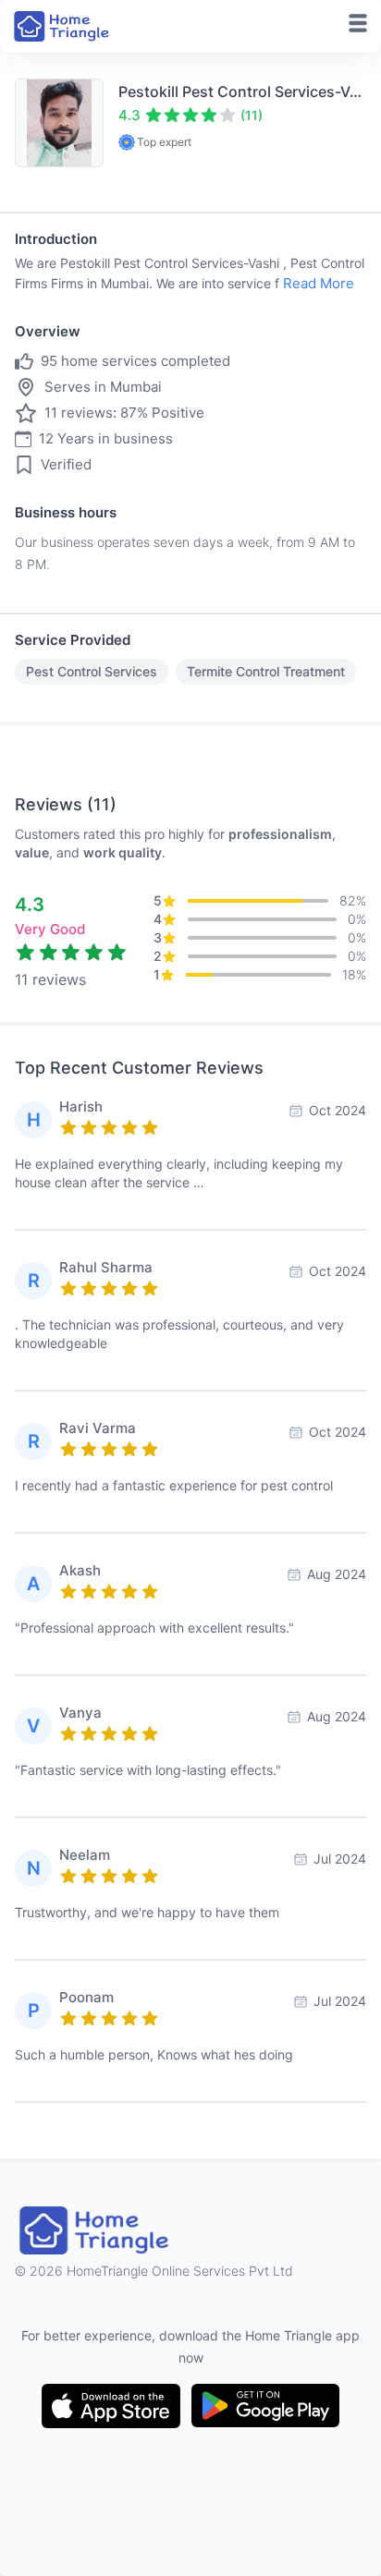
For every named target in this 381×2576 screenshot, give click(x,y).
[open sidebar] (358, 23)
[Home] (63, 26)
